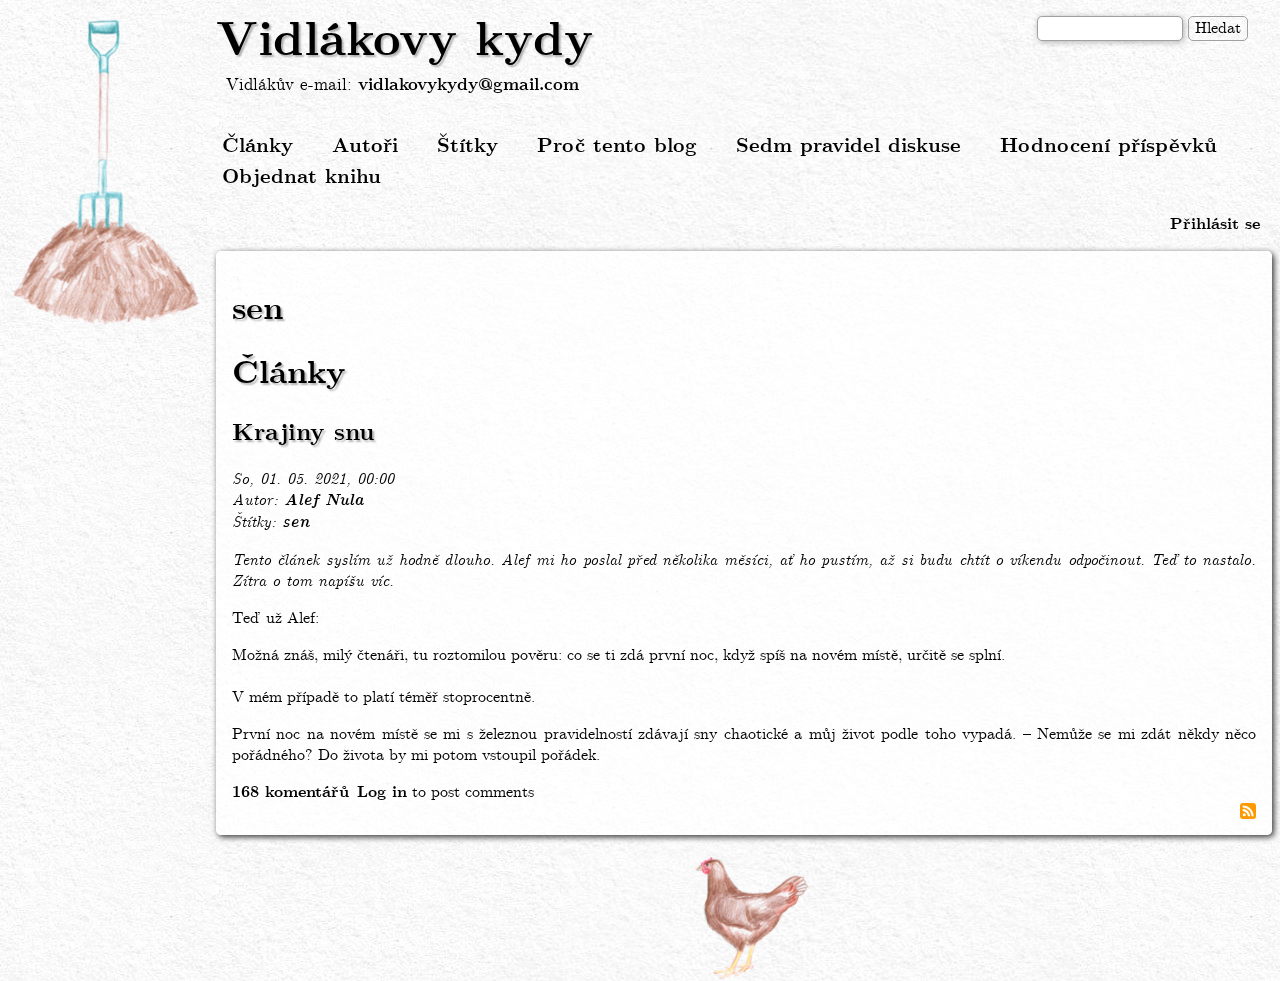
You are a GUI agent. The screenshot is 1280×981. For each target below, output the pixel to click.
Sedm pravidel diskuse (848, 146)
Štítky (467, 146)
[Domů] (108, 173)
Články (257, 146)
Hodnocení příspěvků (1108, 146)
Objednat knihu (301, 177)
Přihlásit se (1215, 224)
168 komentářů (290, 792)
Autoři (365, 146)
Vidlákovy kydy (404, 42)
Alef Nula (323, 501)
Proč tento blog (617, 146)
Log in (382, 792)
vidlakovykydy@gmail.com (468, 85)
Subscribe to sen (1248, 811)
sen (295, 523)
